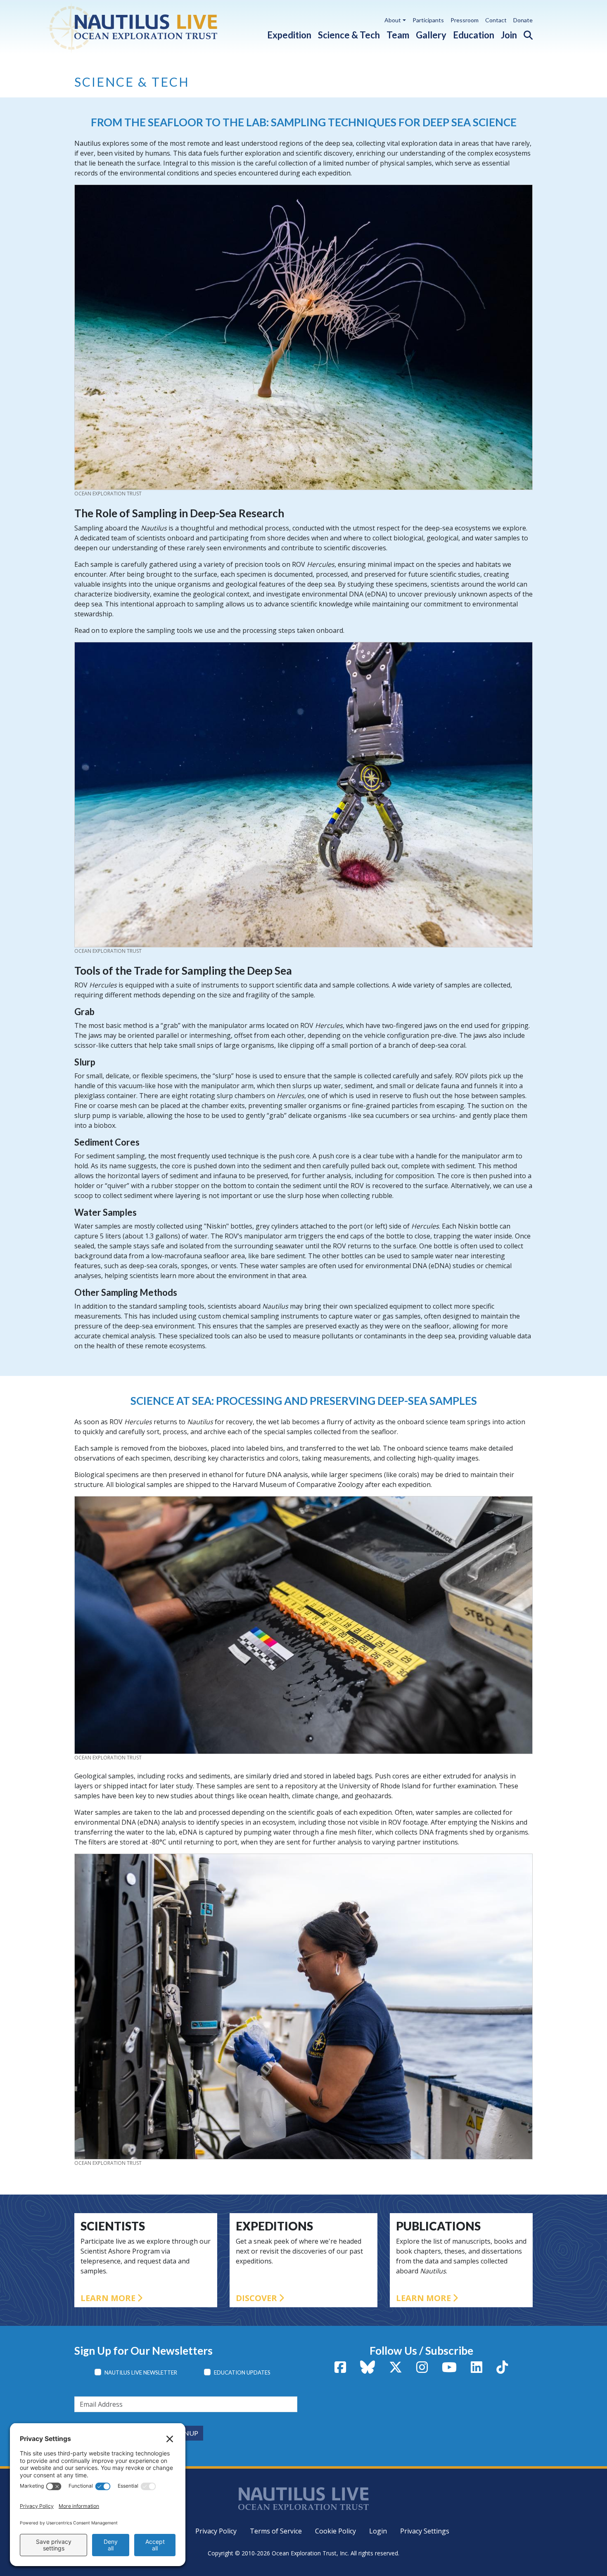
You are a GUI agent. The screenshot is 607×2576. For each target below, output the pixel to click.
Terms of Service (276, 2531)
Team (398, 35)
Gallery (431, 35)
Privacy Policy (216, 2531)
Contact (496, 20)
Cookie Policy (336, 2531)
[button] (525, 33)
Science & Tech (349, 35)
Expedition (289, 35)
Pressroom (465, 20)
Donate (523, 20)
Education (474, 35)
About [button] (393, 20)
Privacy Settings (425, 2531)
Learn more (108, 2298)
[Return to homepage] (152, 27)
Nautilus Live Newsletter (141, 2372)
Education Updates (242, 2372)
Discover (256, 2298)
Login (378, 2531)
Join (509, 35)
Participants (428, 20)
